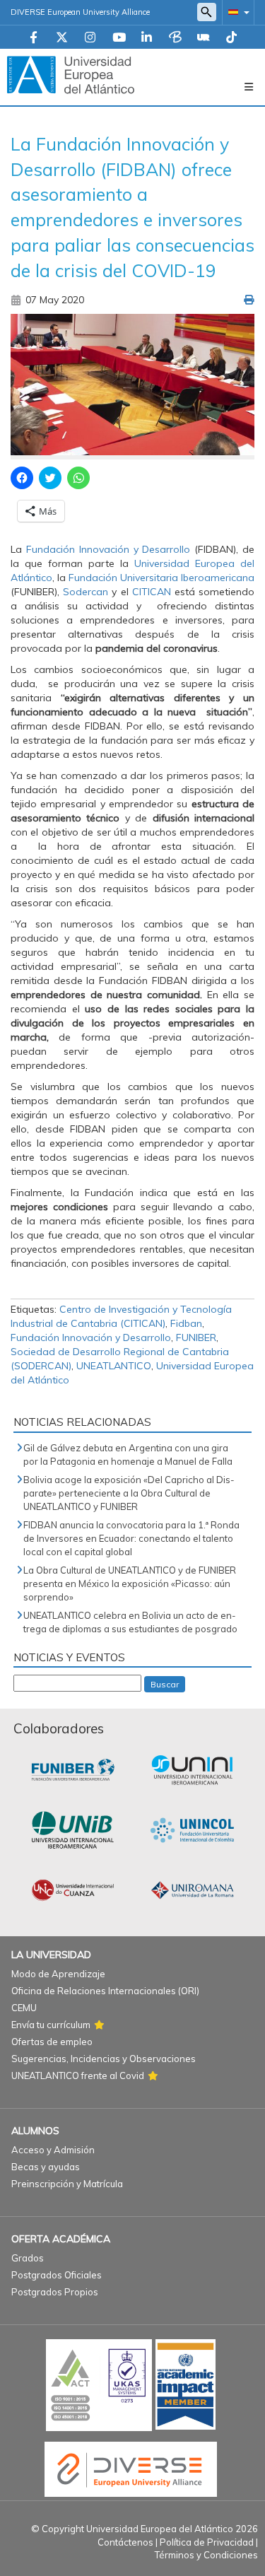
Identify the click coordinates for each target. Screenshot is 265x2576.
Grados (28, 2258)
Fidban (186, 1323)
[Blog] (175, 38)
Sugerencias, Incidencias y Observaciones (104, 2059)
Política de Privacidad (207, 2542)
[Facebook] (34, 38)
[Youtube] (119, 38)
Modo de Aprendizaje (58, 1974)
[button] (236, 12)
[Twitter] (62, 38)
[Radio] (204, 38)
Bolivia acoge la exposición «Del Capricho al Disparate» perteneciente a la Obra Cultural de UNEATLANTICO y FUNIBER (129, 1493)
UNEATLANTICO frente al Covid (78, 2076)
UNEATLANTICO (114, 1366)
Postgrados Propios (55, 2292)
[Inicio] (71, 74)
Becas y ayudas (46, 2167)
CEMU (24, 2008)
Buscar (165, 1684)
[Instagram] (90, 38)
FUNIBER (196, 1337)
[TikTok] (231, 38)
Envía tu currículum (51, 2025)
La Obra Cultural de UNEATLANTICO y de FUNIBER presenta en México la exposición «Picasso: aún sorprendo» (130, 1583)
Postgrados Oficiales (57, 2275)
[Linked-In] (147, 38)
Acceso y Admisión (53, 2150)
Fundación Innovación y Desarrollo (91, 1337)
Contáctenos (125, 2542)
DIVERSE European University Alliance (80, 12)
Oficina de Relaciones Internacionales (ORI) (105, 1991)
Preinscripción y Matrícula (67, 2184)
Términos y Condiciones (206, 2555)
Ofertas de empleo (52, 2042)
